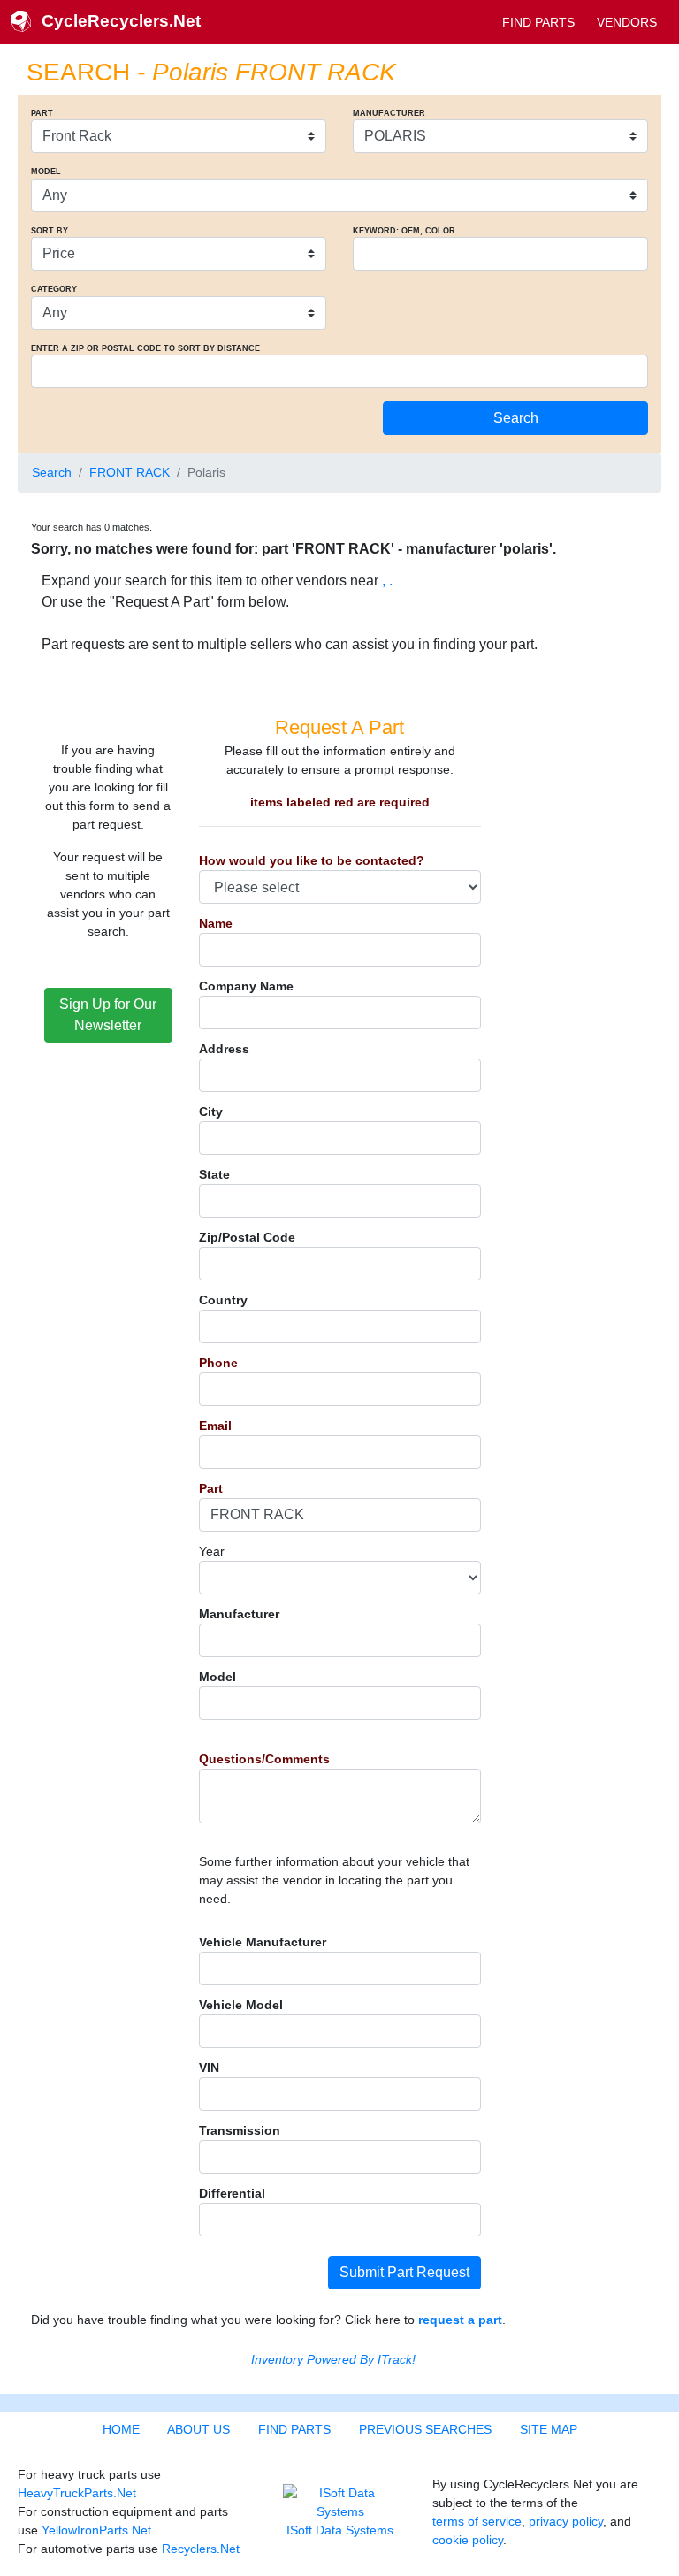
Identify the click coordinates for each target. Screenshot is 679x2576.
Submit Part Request (404, 2272)
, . (387, 581)
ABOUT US (198, 2429)
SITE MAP (549, 2429)
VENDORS (627, 22)
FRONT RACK (130, 472)
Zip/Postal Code (247, 1237)
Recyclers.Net (201, 2549)
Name (216, 923)
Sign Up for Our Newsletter (108, 1015)
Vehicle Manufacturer (263, 1942)
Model (217, 1677)
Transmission (240, 2130)
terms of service (477, 2521)
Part (211, 1488)
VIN (209, 2068)
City (211, 1112)
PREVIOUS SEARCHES (425, 2429)
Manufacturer (239, 1614)
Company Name (246, 986)
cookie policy (468, 2540)
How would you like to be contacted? (312, 860)
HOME (121, 2429)
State (214, 1174)
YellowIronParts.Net (96, 2530)
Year (212, 1551)
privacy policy (566, 2521)
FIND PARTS (538, 22)
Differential (232, 2193)
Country (223, 1300)
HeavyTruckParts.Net (77, 2493)
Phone (218, 1363)
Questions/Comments (264, 1759)
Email (215, 1426)
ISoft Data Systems (340, 2530)
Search (52, 472)
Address (224, 1049)
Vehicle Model (241, 2005)
